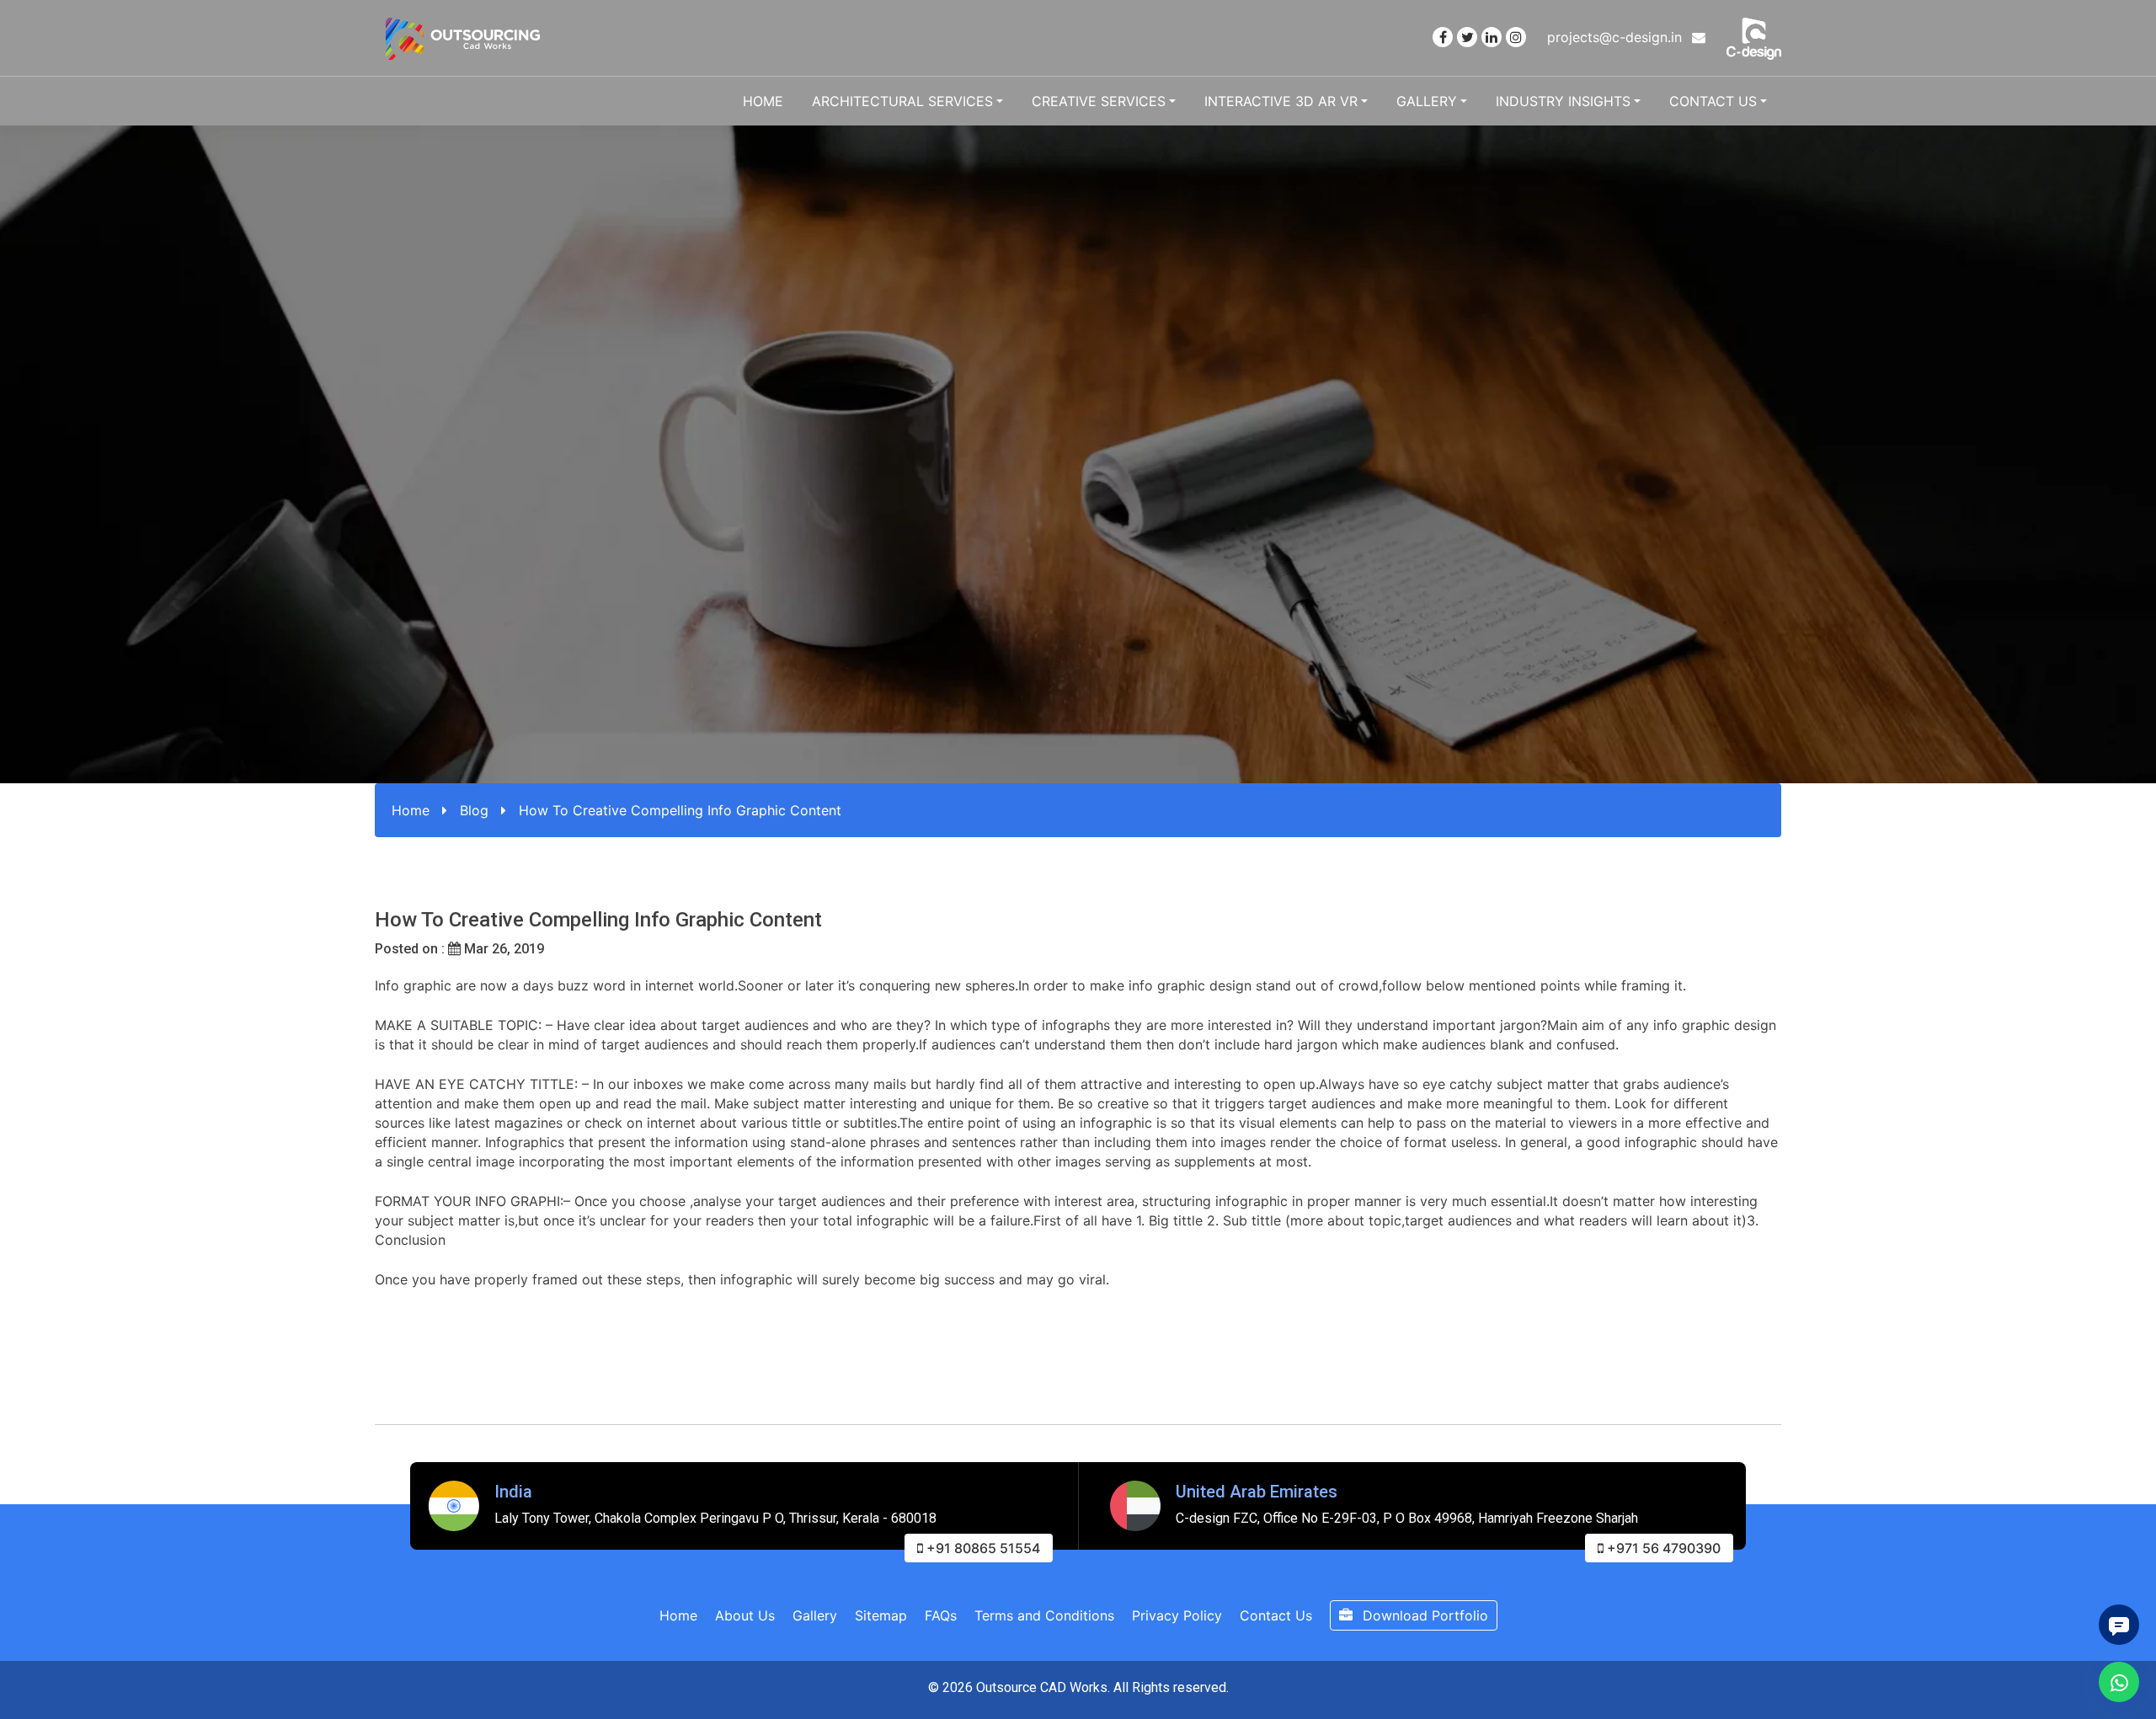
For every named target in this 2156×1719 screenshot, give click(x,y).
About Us (745, 1615)
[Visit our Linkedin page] (1492, 37)
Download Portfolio (1423, 1615)
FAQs (941, 1615)
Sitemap (881, 1615)
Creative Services (1099, 101)
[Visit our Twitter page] (1467, 37)
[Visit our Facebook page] (1443, 37)
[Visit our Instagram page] (1516, 37)
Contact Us (1713, 101)
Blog (474, 810)
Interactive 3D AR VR (1281, 101)
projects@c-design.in (1617, 37)
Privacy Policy (1177, 1615)
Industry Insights (1563, 101)
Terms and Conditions (1044, 1615)
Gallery (1427, 101)
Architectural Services (902, 101)
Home (763, 101)
